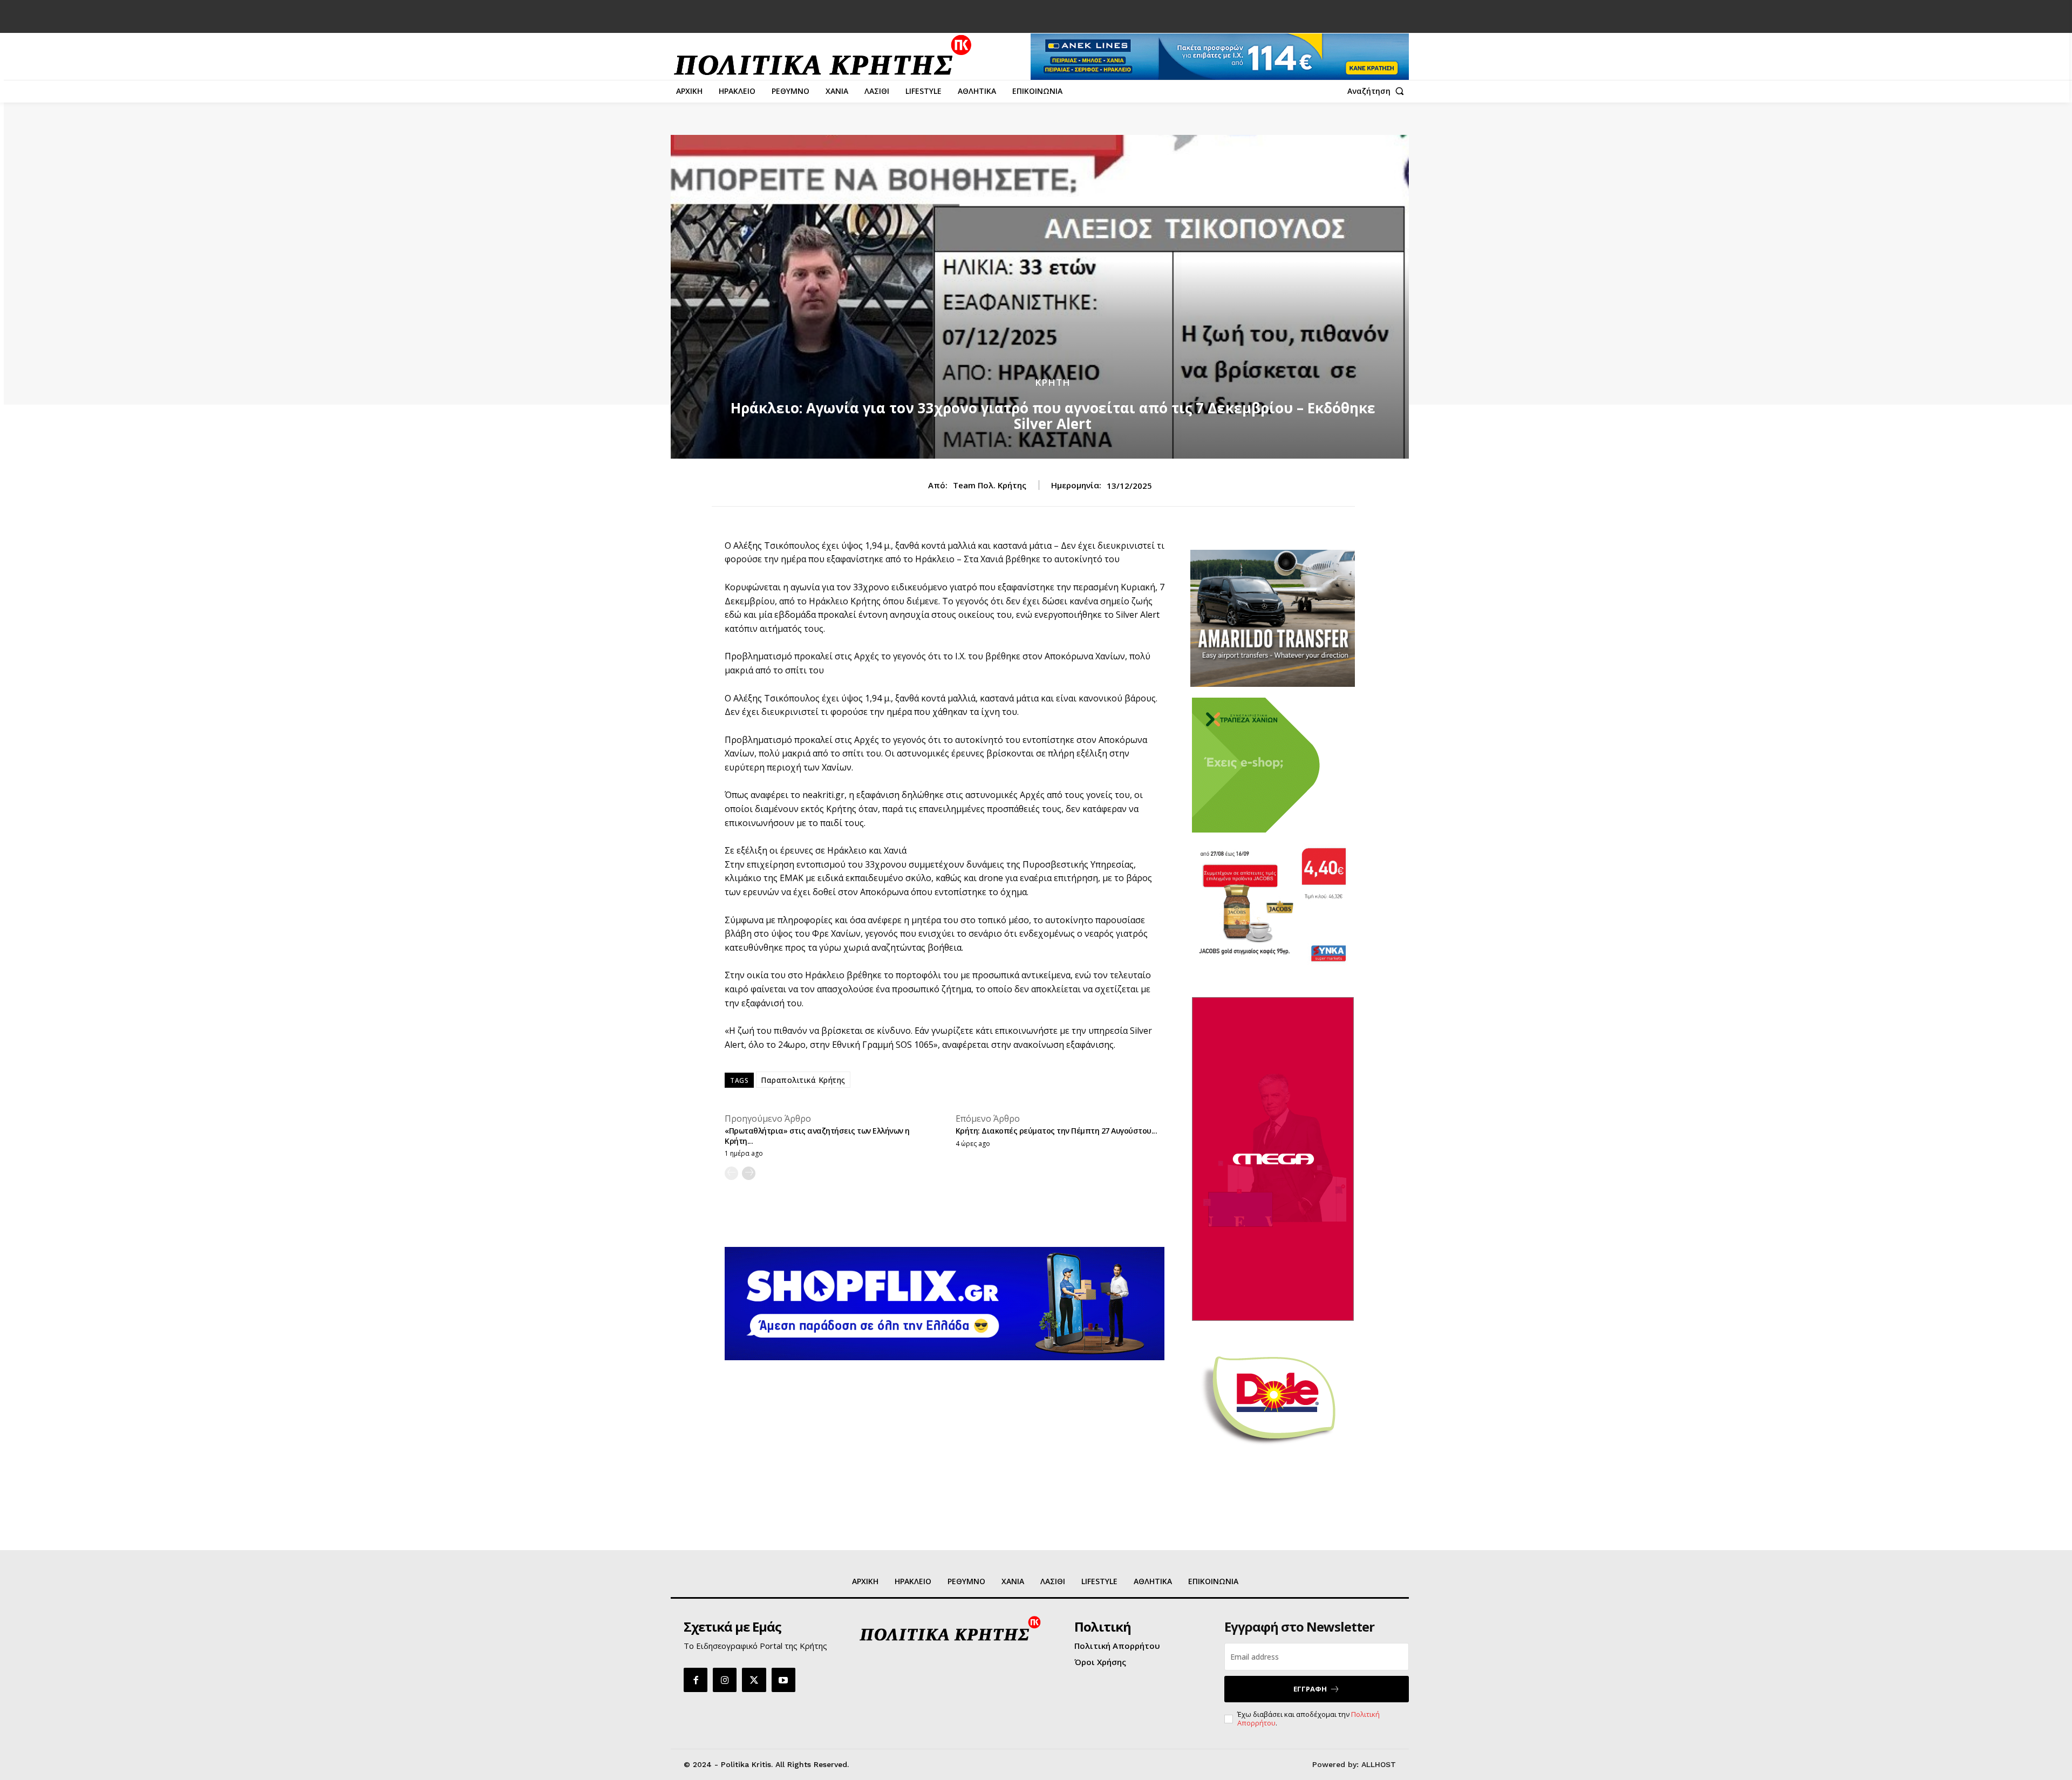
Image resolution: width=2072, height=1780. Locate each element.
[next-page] (749, 1173)
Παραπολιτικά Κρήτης (803, 1080)
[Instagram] (725, 1680)
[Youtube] (783, 1680)
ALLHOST (1379, 1764)
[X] (754, 1680)
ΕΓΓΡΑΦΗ (1310, 1689)
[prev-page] (731, 1173)
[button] (1378, 91)
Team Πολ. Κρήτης (990, 485)
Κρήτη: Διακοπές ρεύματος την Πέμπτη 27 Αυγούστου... (1057, 1131)
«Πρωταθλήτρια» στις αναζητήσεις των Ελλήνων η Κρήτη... (817, 1135)
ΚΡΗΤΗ (1053, 382)
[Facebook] (696, 1680)
